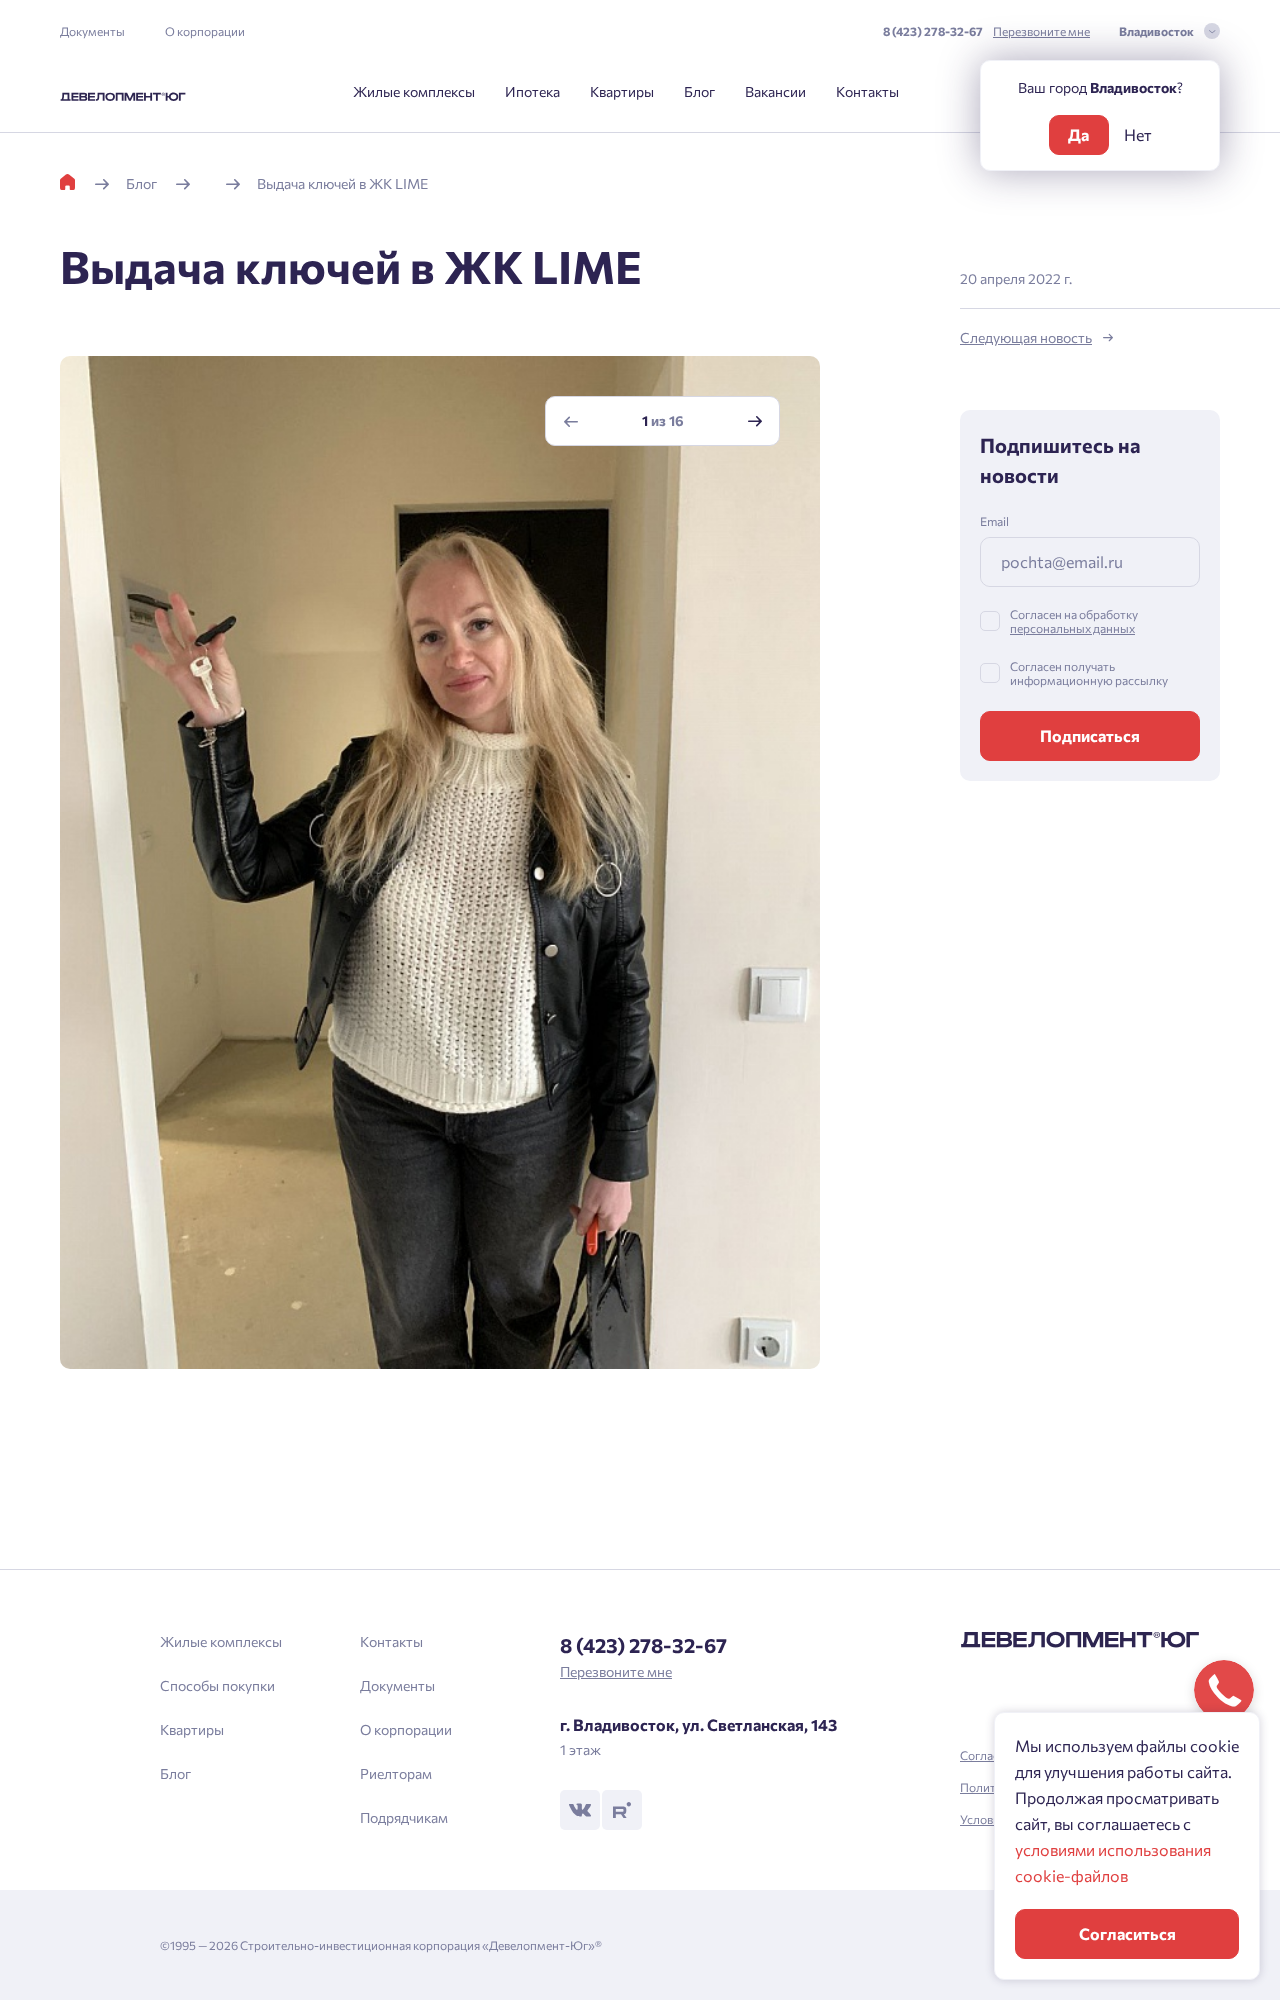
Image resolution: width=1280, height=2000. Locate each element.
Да (1078, 134)
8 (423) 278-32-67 (933, 31)
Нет (1138, 134)
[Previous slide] (571, 421)
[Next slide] (755, 421)
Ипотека (532, 91)
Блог (699, 91)
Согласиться (1127, 1933)
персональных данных (1072, 628)
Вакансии (775, 91)
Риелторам (396, 1773)
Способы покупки (217, 1685)
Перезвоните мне (1041, 31)
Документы (92, 31)
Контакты (867, 91)
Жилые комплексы (414, 91)
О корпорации (205, 31)
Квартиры (622, 91)
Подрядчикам (404, 1817)
